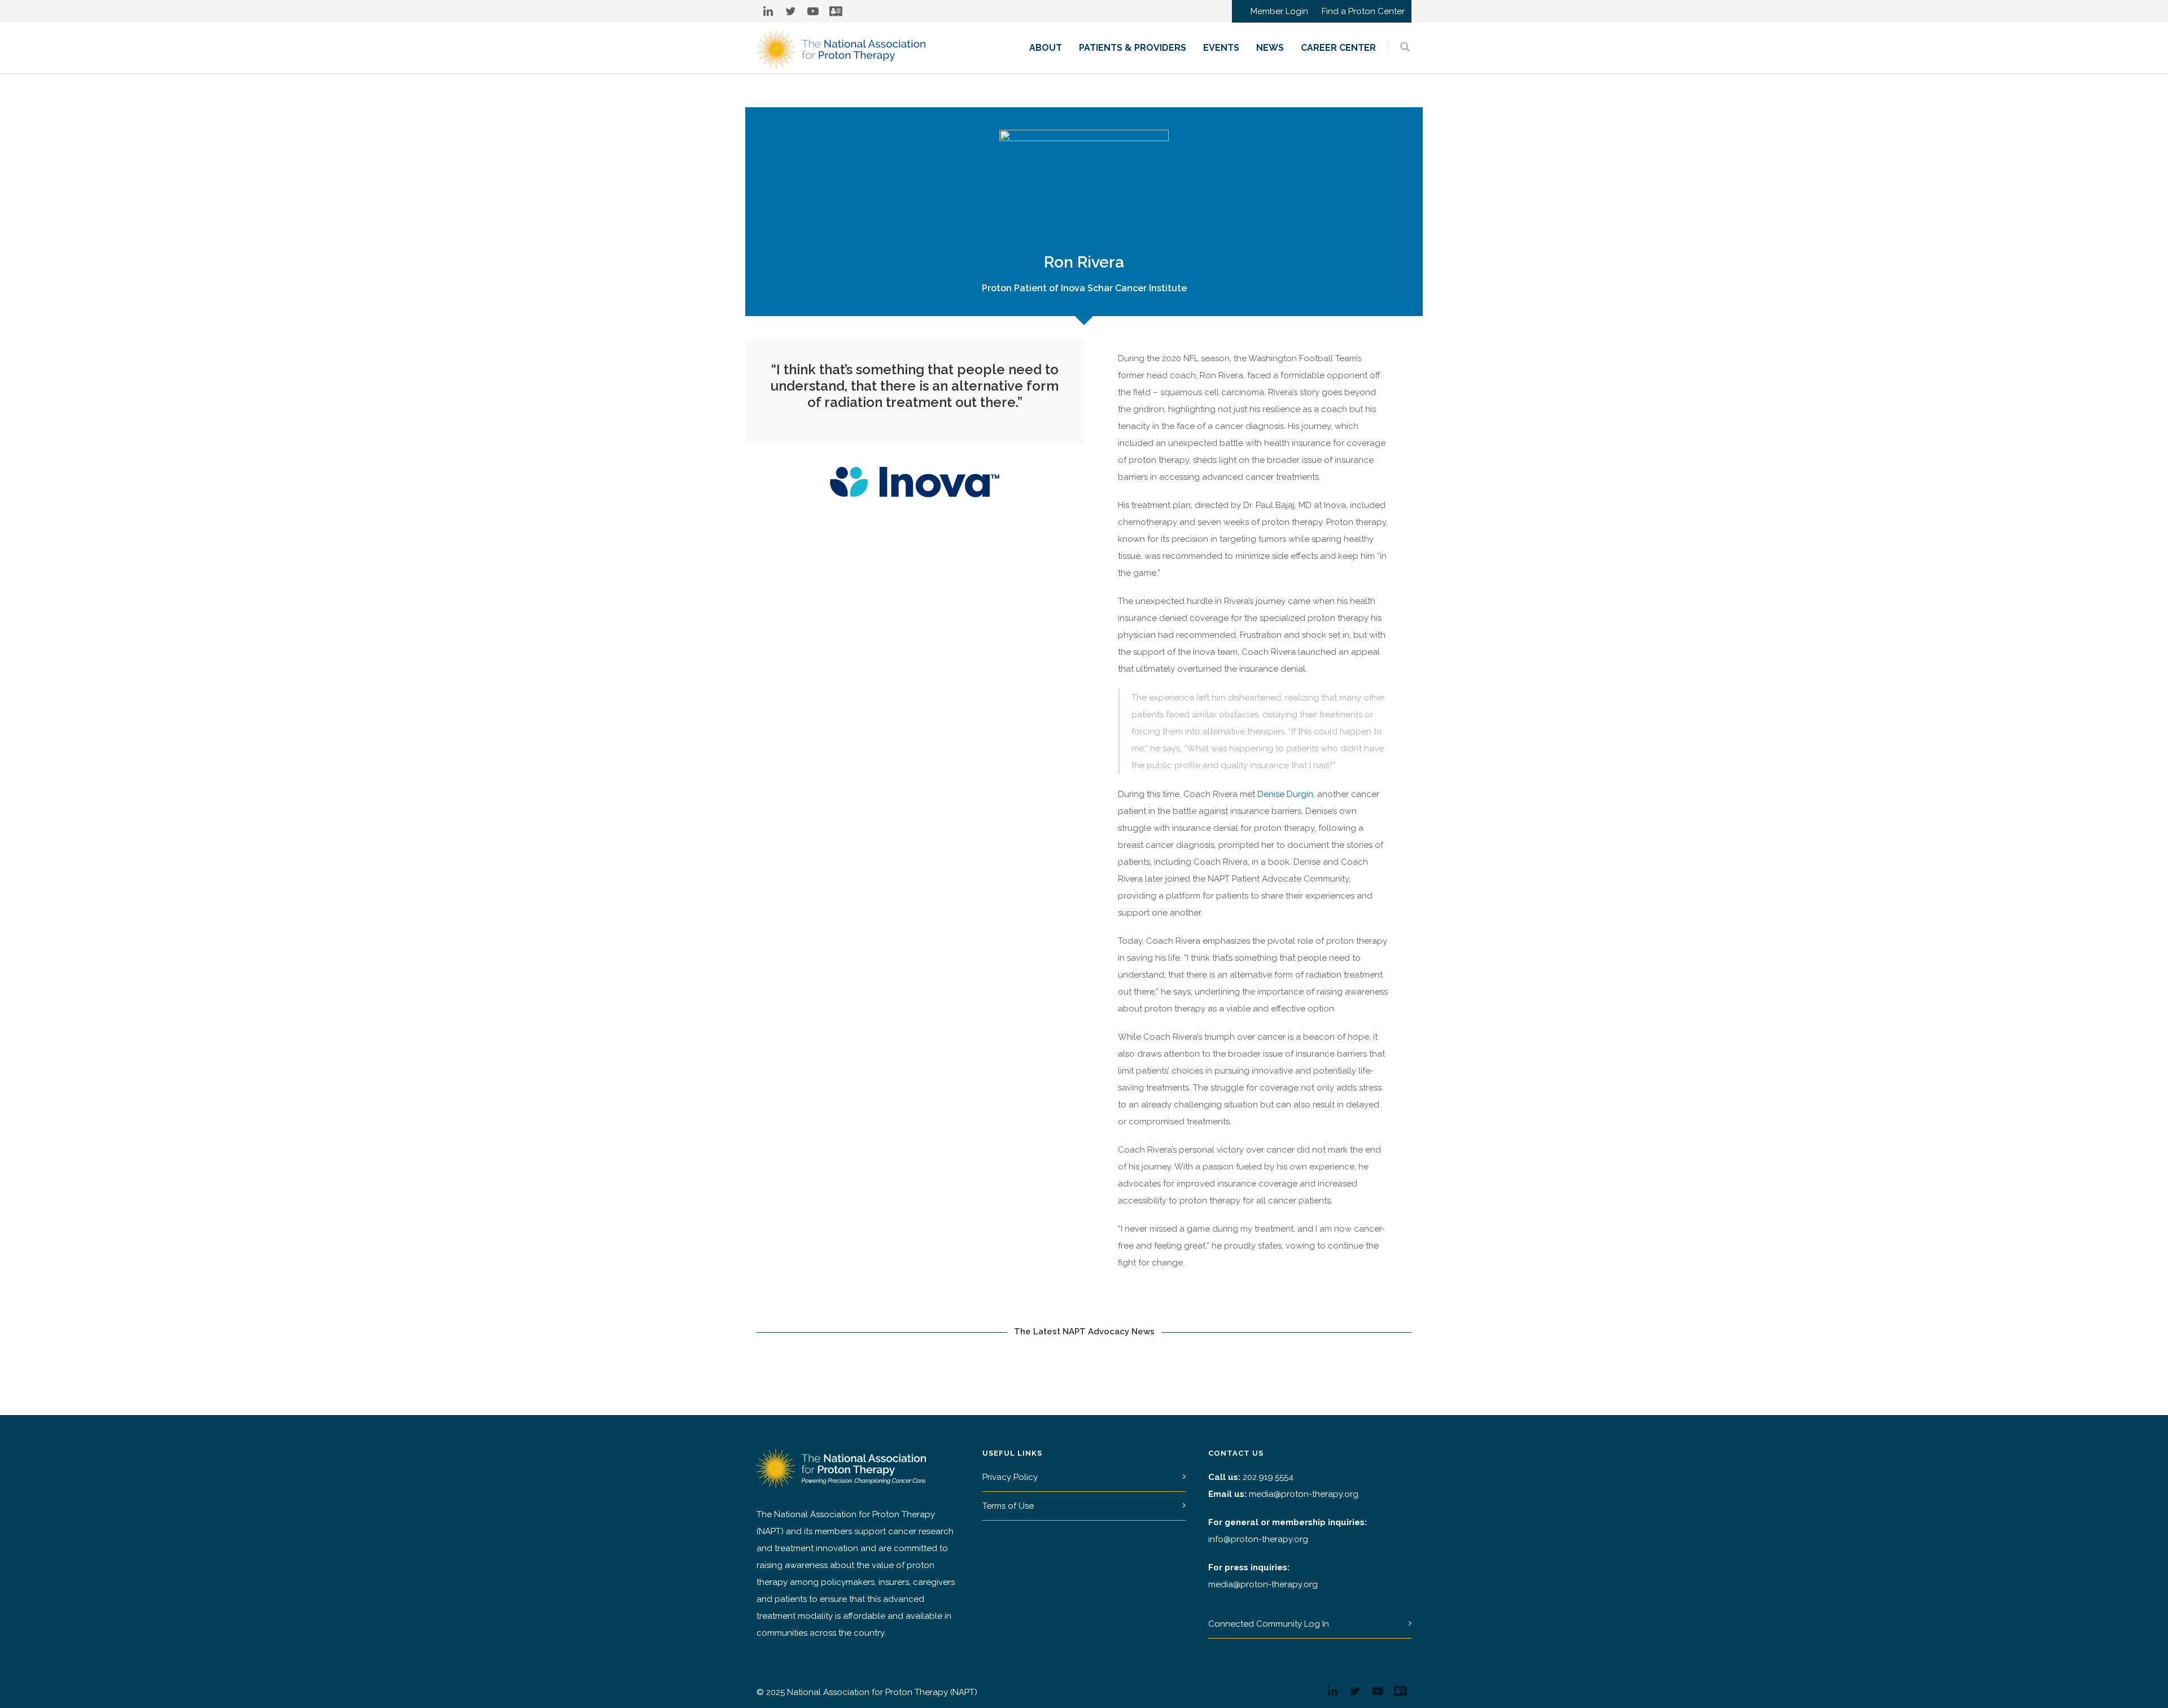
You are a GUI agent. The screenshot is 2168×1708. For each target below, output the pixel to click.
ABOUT (1046, 48)
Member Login (1279, 12)
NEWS (1270, 48)
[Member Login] (836, 11)
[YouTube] (813, 11)
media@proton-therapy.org (1304, 1494)
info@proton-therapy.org (1258, 1539)
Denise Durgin (1285, 794)
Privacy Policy (1010, 1477)
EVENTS (1221, 48)
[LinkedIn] (768, 11)
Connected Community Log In (1269, 1624)
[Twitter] (790, 11)
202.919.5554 (1268, 1477)
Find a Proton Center (1363, 12)
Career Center (1338, 48)
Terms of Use (1008, 1506)
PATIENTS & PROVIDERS (1133, 48)
